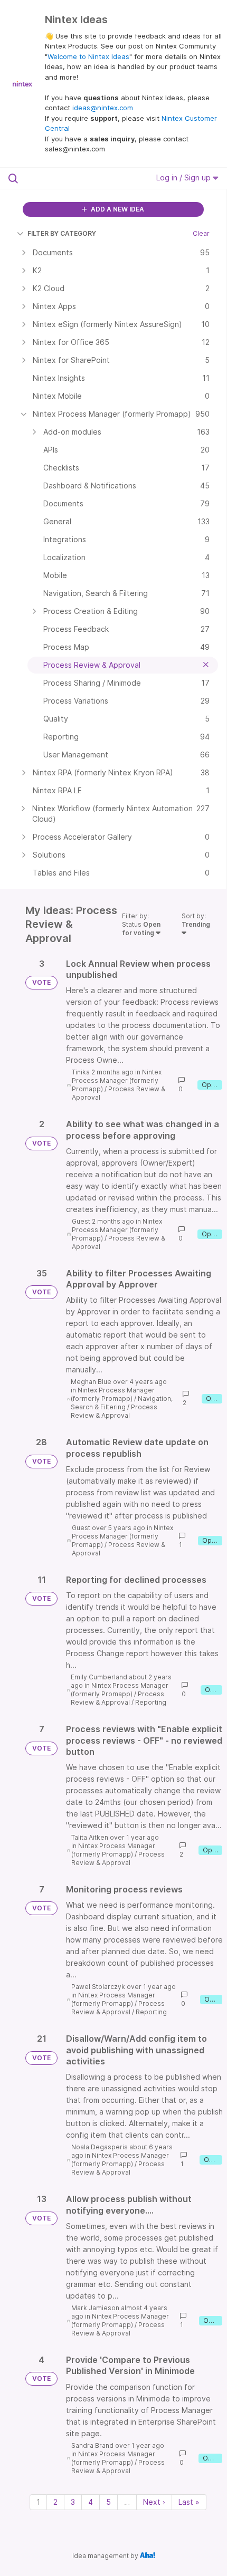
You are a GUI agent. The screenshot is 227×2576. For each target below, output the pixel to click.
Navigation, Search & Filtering (122, 1403)
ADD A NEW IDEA (117, 209)
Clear (201, 233)
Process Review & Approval (114, 1411)
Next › (154, 2502)
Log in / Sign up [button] (185, 177)
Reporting (151, 1702)
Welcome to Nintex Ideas (88, 56)
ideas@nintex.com (103, 108)
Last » (189, 2502)
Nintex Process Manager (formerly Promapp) (117, 1080)
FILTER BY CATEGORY (62, 233)
